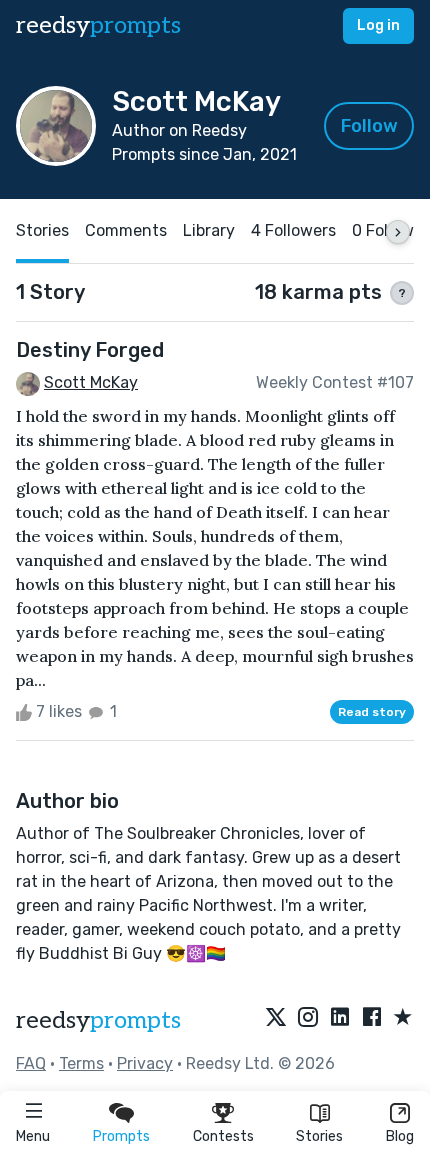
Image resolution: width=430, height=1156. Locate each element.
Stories (319, 1136)
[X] (276, 1018)
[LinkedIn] (340, 1018)
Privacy (145, 1063)
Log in (378, 25)
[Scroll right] (398, 232)
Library (209, 230)
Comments (126, 230)
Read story (372, 712)
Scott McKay (91, 382)
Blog (400, 1136)
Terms (81, 1063)
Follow (369, 126)
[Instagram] (308, 1018)
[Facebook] (372, 1018)
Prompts (121, 1136)
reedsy (98, 25)
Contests (223, 1136)
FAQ (31, 1063)
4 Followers (293, 230)
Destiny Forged (90, 350)
